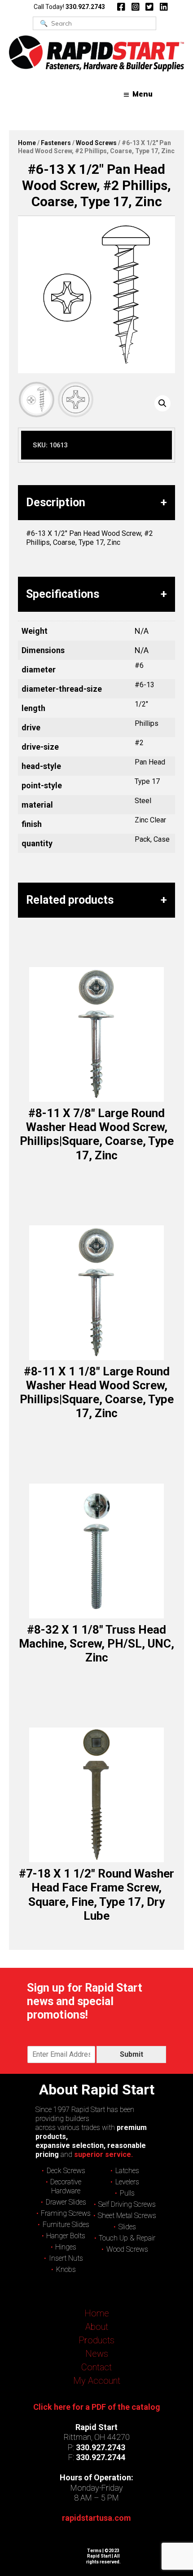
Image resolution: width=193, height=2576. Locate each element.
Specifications (63, 594)
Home (27, 143)
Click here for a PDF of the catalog (97, 2407)
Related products (70, 900)
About (97, 2327)
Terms (94, 2551)
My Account (97, 2381)
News (97, 2354)
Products (96, 2340)
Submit (132, 2054)
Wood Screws (96, 143)
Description (56, 502)
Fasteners (56, 143)
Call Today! (69, 7)
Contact (96, 2367)
